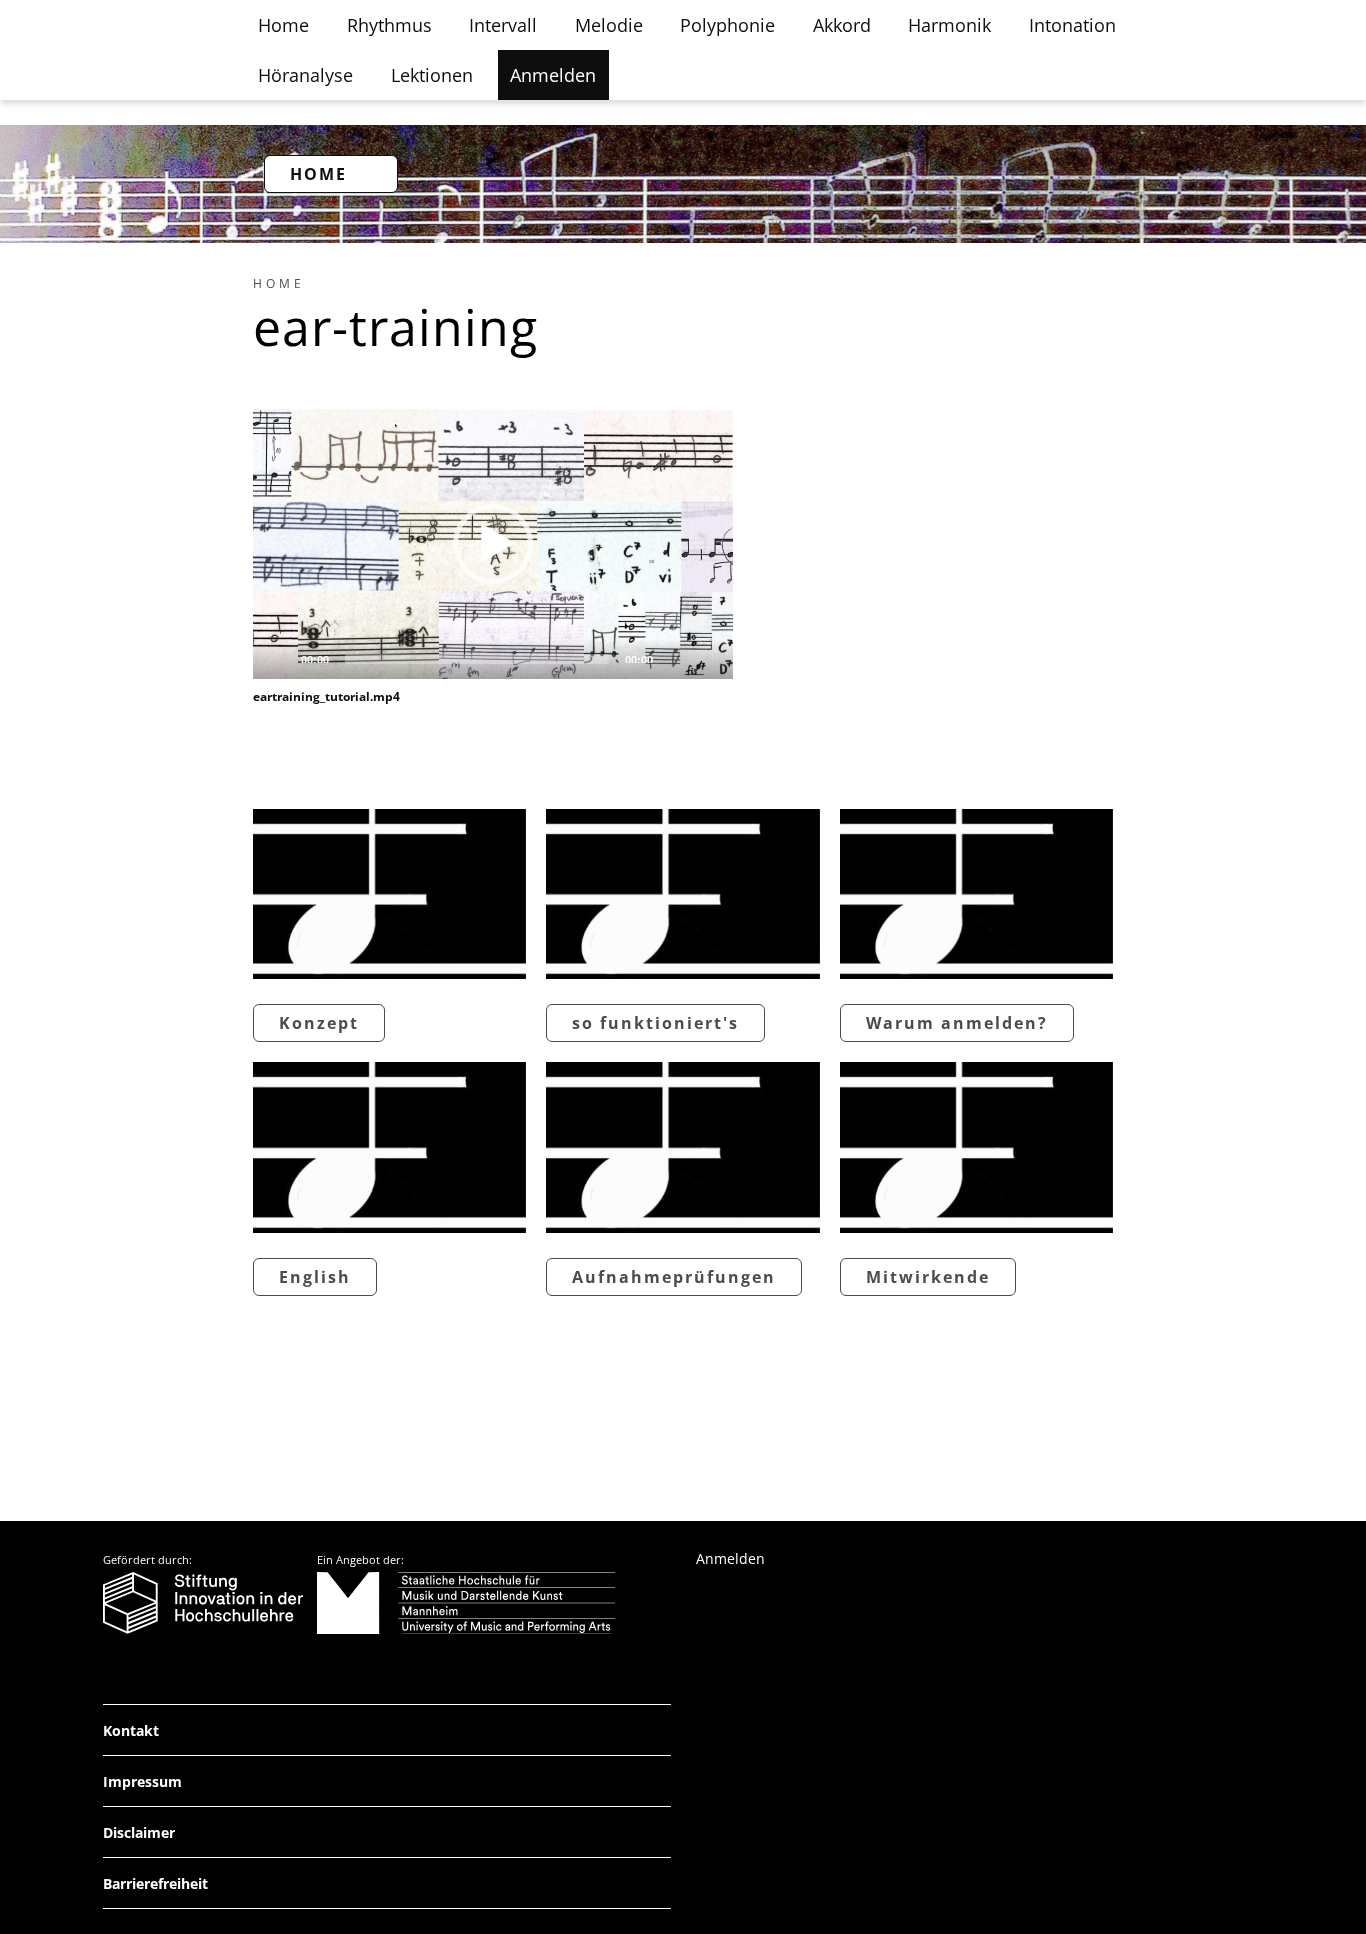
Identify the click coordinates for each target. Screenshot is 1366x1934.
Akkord (842, 25)
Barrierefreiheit (155, 1883)
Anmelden (553, 75)
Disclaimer (139, 1832)
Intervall (503, 25)
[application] (493, 544)
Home (283, 25)
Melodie (609, 25)
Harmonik (949, 25)
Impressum (142, 1781)
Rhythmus (389, 25)
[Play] (279, 659)
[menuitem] (279, 283)
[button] (493, 544)
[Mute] (675, 659)
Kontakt (131, 1730)
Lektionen (432, 75)
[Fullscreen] (707, 659)
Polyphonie (727, 25)
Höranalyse (305, 75)
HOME (318, 174)
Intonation (1072, 25)
